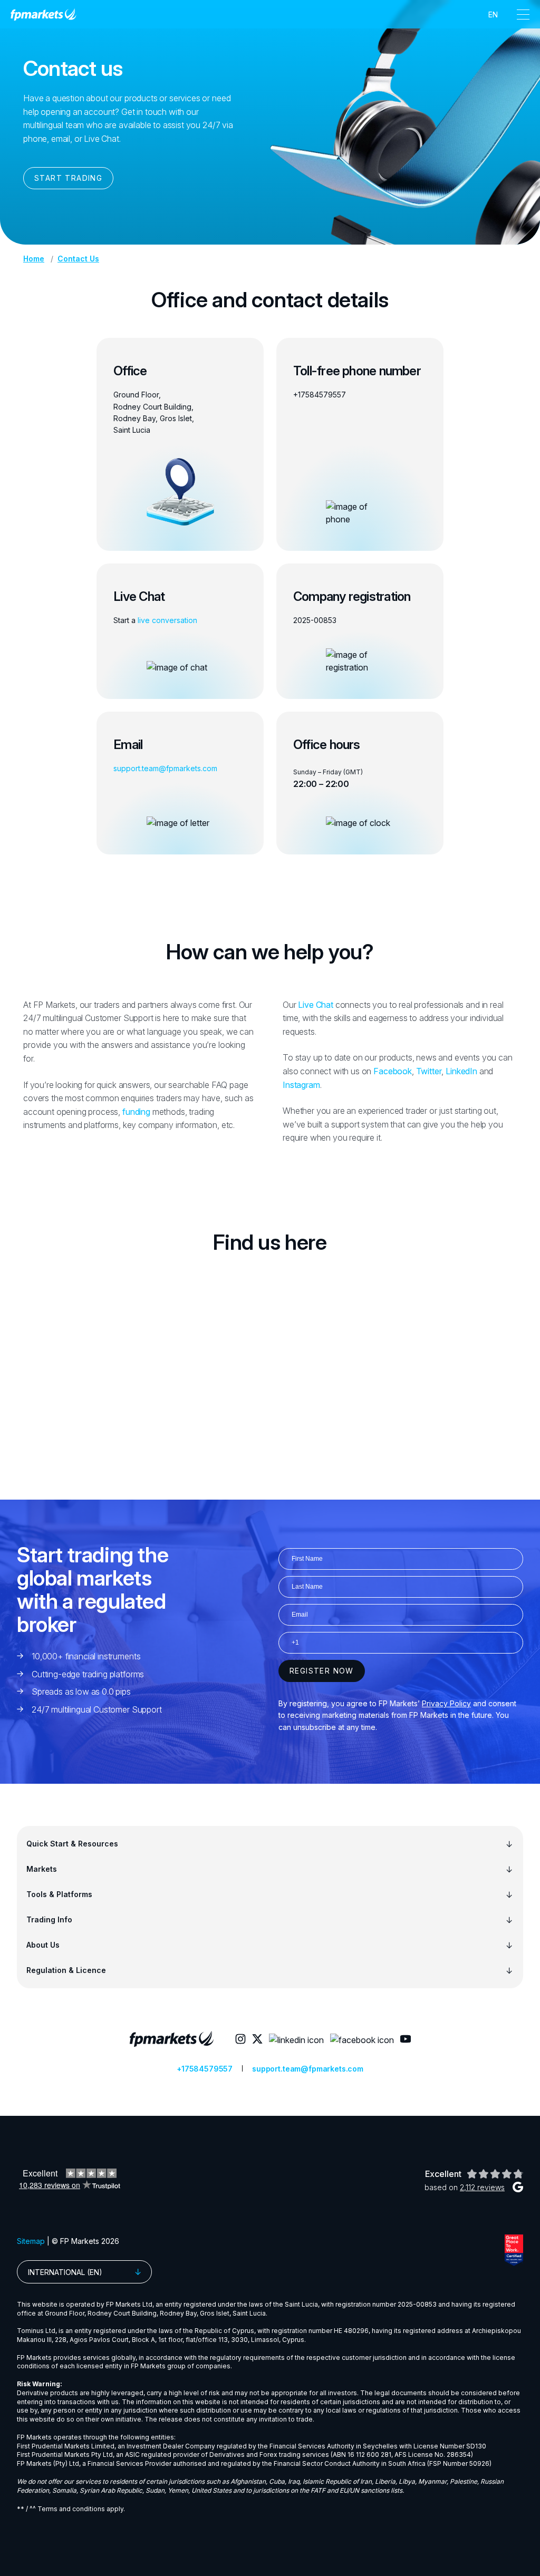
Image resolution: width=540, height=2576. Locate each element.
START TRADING (68, 178)
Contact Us (78, 259)
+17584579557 (320, 395)
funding (136, 1112)
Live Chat (316, 1005)
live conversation (167, 620)
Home (34, 259)
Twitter (429, 1071)
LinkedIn (461, 1071)
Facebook (393, 1071)
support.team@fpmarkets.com (165, 768)
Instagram (301, 1085)
